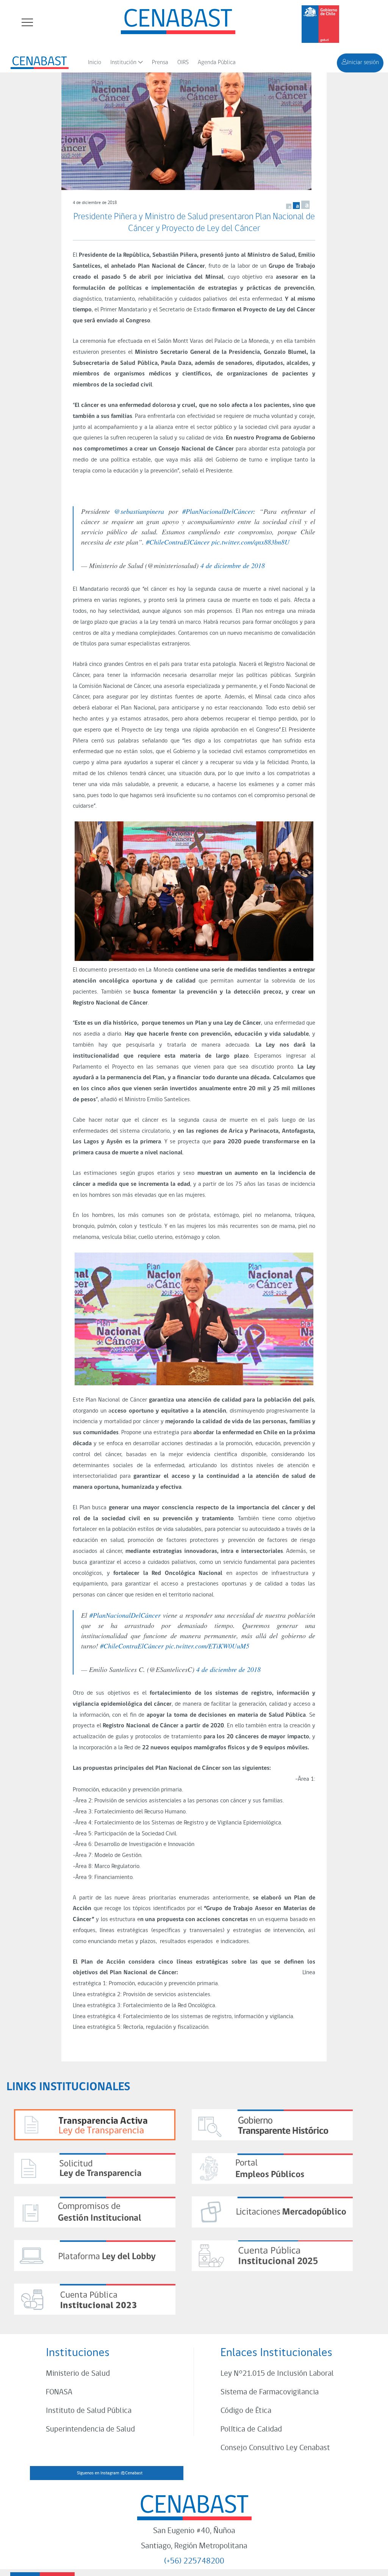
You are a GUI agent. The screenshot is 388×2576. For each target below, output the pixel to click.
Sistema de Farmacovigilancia (270, 2392)
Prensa (160, 63)
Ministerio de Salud (78, 2374)
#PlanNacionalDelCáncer (218, 511)
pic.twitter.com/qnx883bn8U (250, 542)
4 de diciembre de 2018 (233, 565)
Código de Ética (246, 2411)
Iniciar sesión (363, 63)
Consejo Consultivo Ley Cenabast (275, 2448)
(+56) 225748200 (194, 2561)
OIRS (183, 63)
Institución (123, 63)
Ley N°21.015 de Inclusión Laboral (277, 2374)
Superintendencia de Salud (90, 2429)
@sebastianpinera (139, 511)
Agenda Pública (217, 63)
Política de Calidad (251, 2429)
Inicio (95, 63)
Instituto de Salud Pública (89, 2411)
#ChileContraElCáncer (178, 542)
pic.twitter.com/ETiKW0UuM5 (207, 1646)
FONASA (59, 2392)
